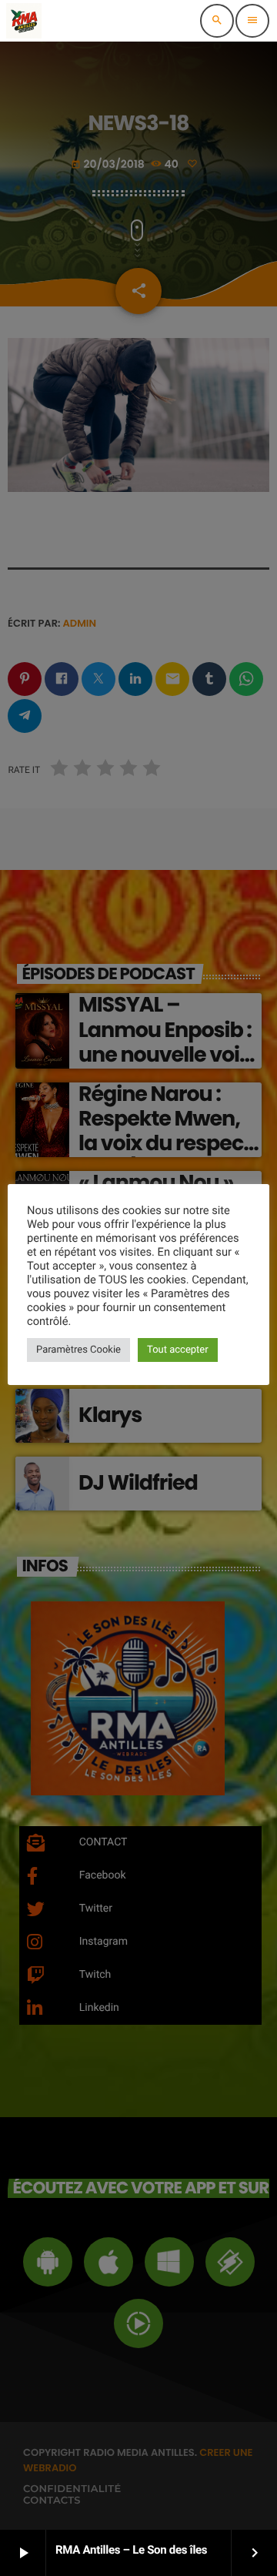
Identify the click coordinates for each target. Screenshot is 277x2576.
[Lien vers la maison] (24, 21)
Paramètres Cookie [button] (78, 1350)
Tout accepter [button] (178, 1350)
